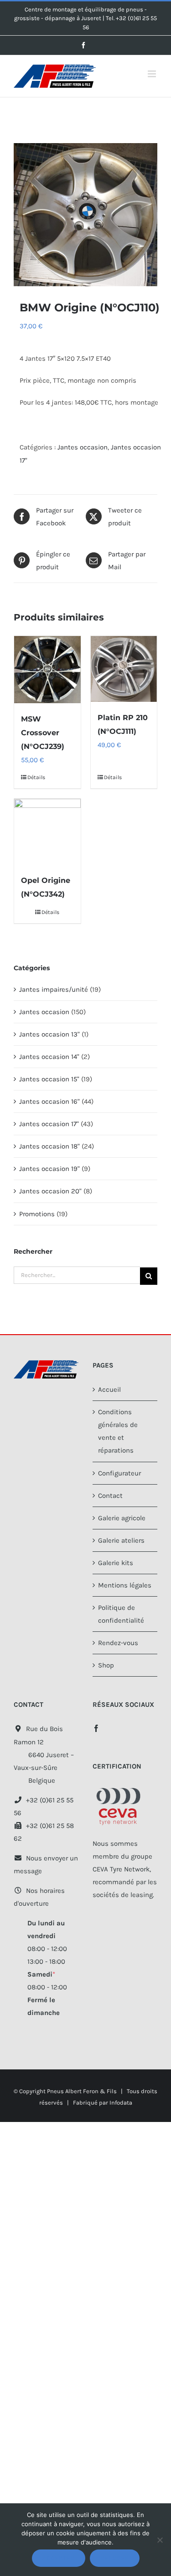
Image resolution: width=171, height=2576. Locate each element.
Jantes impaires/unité (54, 989)
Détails (36, 777)
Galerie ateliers (121, 1540)
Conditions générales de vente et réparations (118, 1431)
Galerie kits (116, 1563)
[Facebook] (96, 1728)
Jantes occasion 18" (49, 1146)
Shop (106, 1665)
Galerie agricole (122, 1518)
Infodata (121, 2103)
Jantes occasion (83, 447)
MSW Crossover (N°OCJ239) (43, 733)
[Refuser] (160, 2540)
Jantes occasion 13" (49, 1034)
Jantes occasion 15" (49, 1079)
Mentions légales (125, 1585)
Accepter (59, 2558)
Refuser (115, 2558)
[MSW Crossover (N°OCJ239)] (47, 670)
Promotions (37, 1214)
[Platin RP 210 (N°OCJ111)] (124, 669)
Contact (110, 1496)
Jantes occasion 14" (49, 1057)
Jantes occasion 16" (49, 1101)
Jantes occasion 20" (50, 1191)
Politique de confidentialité (121, 1614)
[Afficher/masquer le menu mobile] (153, 74)
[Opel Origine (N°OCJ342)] (47, 831)
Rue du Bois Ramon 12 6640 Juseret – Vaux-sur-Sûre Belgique (44, 1754)
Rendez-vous (118, 1643)
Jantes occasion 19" (49, 1169)
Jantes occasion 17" (49, 1124)
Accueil (109, 1390)
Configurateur (119, 1473)
